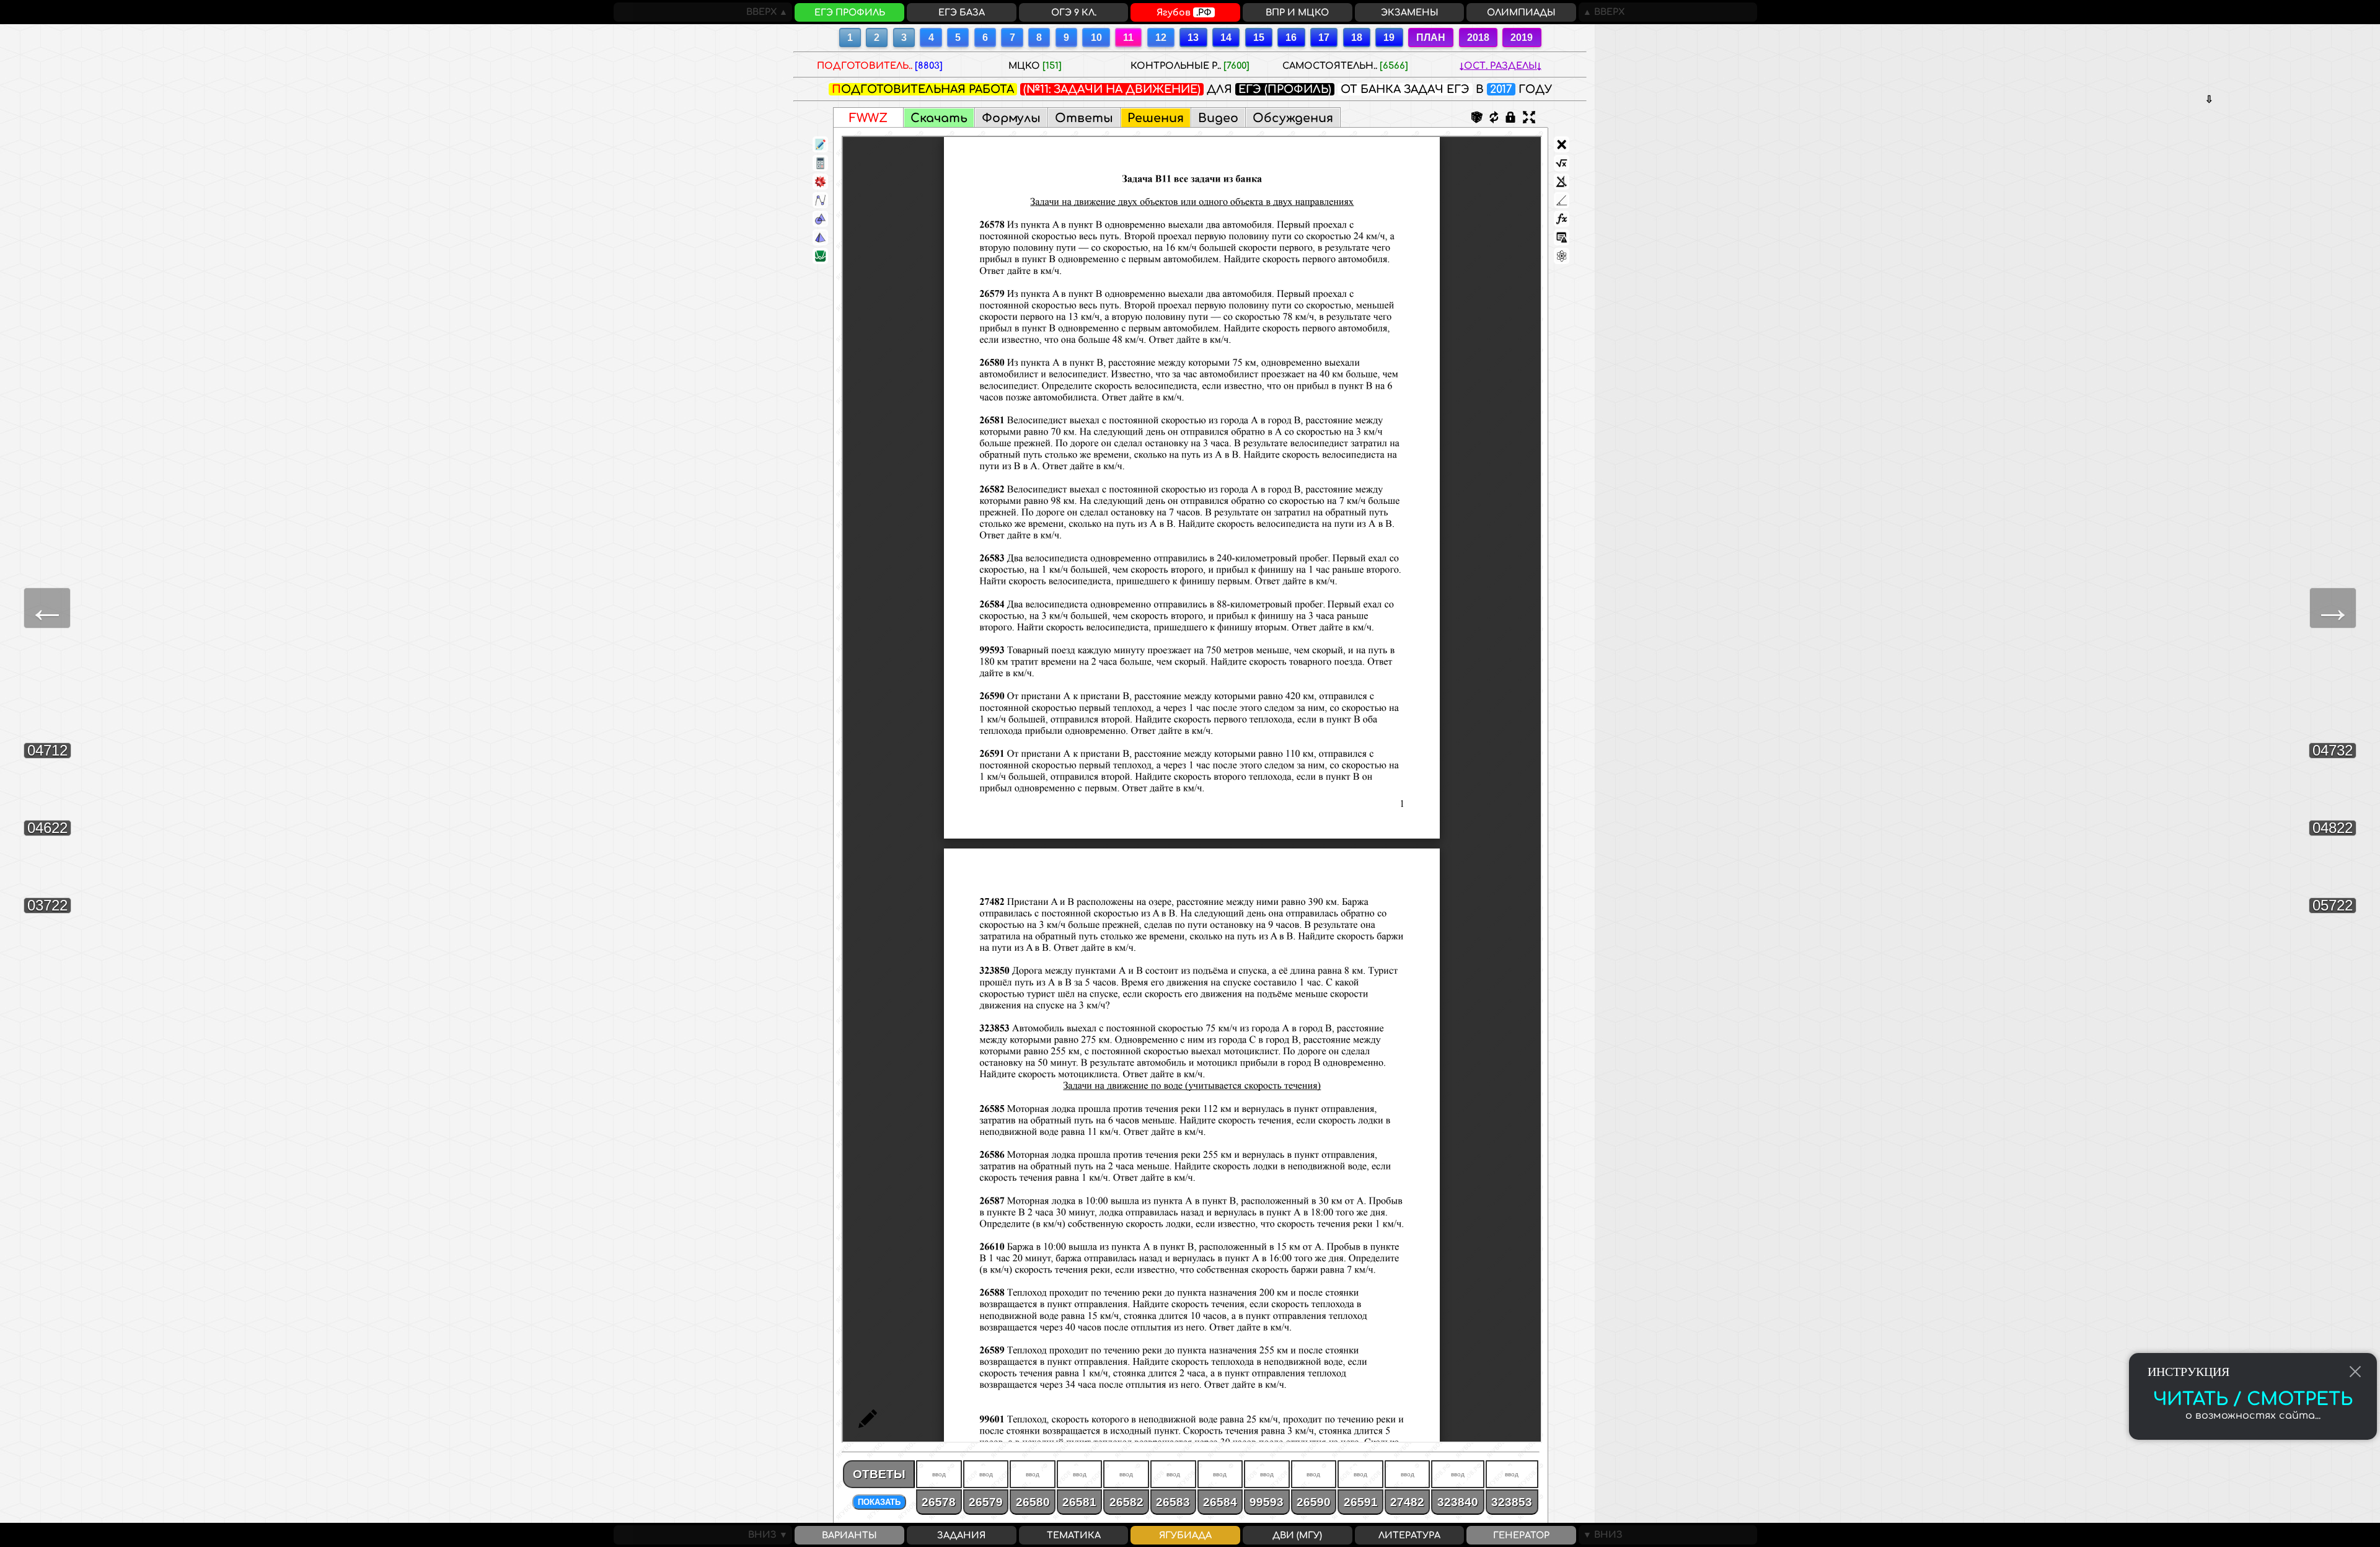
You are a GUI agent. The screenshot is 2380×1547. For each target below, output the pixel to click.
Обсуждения (1293, 118)
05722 (2333, 905)
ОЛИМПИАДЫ (1521, 12)
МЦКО (1035, 66)
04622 (47, 828)
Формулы (1011, 118)
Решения (1156, 118)
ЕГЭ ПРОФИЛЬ (850, 12)
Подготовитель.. (880, 66)
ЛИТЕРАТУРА (1409, 1535)
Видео (1218, 118)
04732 (2333, 750)
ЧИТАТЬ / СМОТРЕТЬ (2253, 1399)
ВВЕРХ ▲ (769, 12)
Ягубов (1184, 12)
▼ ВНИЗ (1601, 1535)
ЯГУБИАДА (1185, 1535)
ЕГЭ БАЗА (962, 12)
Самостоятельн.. (1345, 66)
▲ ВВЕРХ (1602, 12)
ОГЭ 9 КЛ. (1074, 12)
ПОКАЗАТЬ (879, 1502)
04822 (2333, 828)
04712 (47, 750)
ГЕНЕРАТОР (1521, 1535)
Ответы (1084, 118)
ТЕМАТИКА (1074, 1535)
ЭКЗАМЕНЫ (1410, 12)
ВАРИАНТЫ (849, 1535)
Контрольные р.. (1190, 66)
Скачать (939, 118)
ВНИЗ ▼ (770, 1535)
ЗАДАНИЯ (961, 1535)
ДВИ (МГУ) (1297, 1535)
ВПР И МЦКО (1297, 12)
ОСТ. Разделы (1501, 66)
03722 (47, 905)
